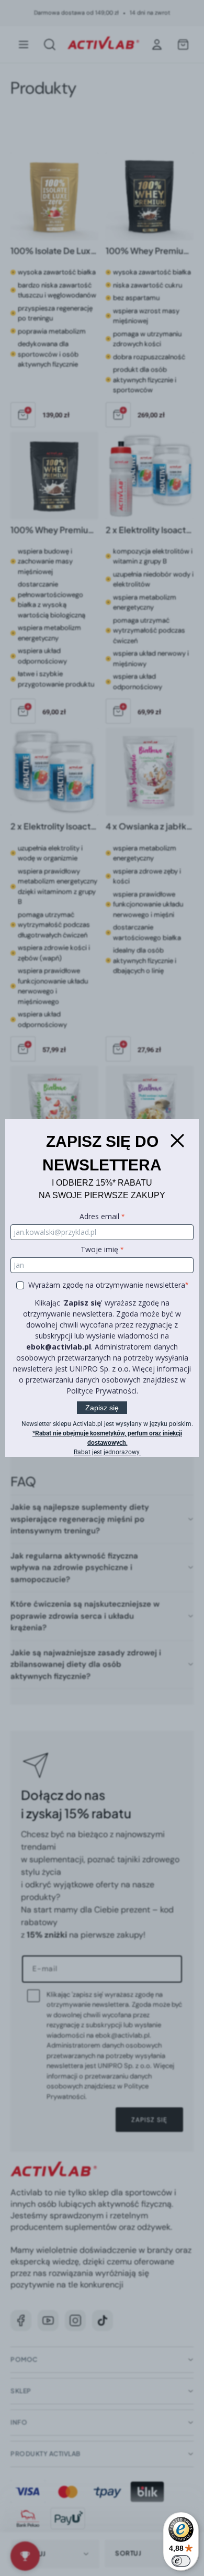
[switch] (181, 2561)
